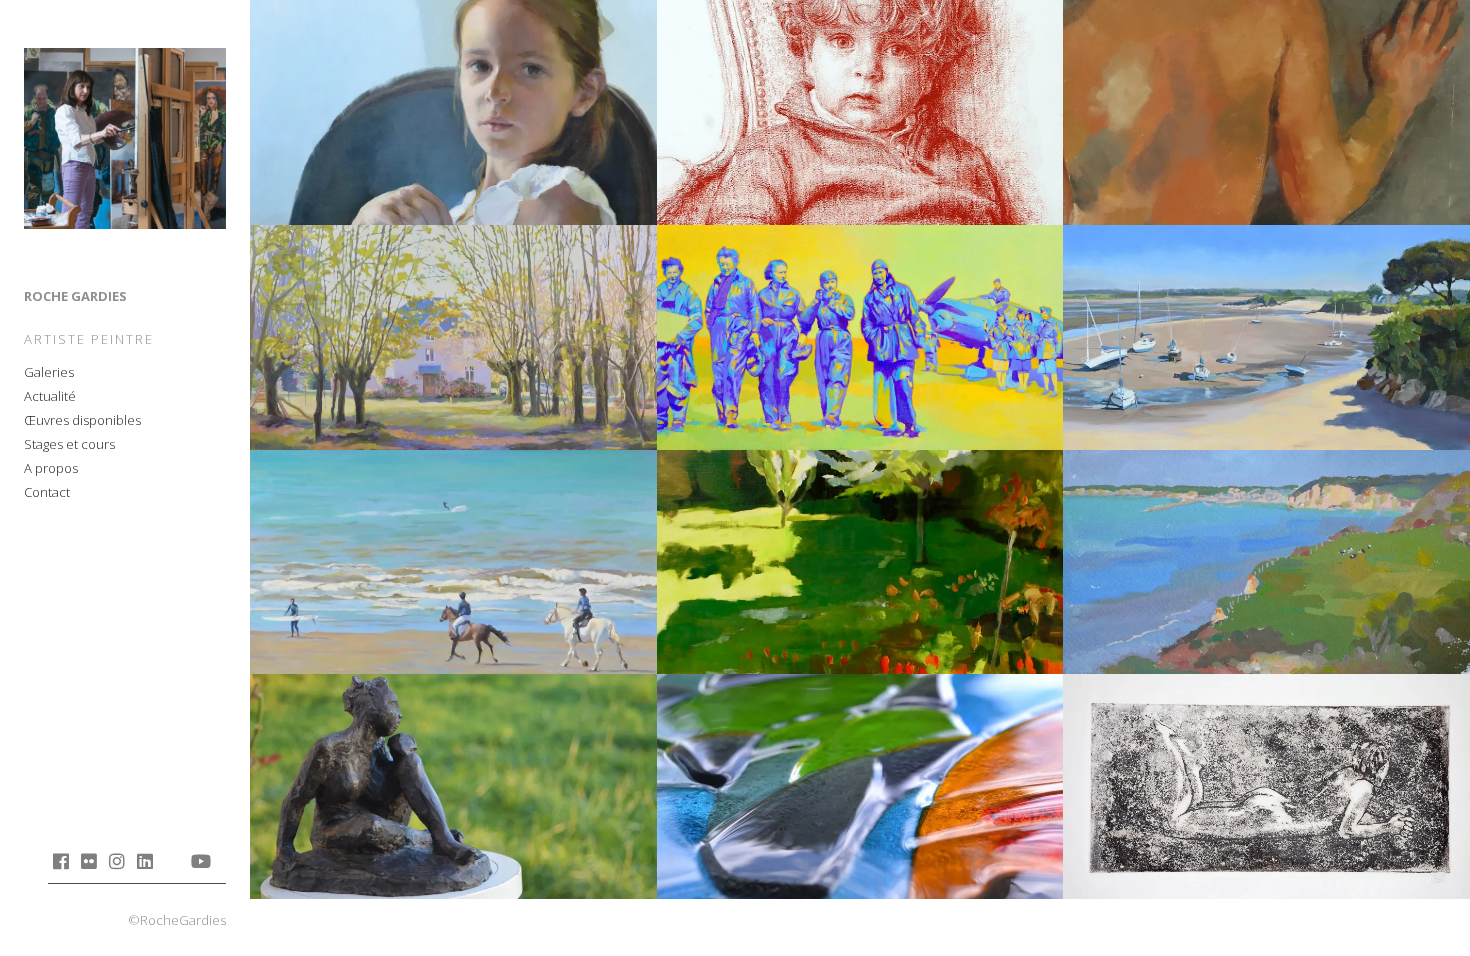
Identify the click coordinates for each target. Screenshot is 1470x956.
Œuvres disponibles (82, 420)
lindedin (144, 861)
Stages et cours (69, 444)
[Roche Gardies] (125, 142)
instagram (116, 861)
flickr (88, 861)
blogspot (172, 861)
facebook (60, 861)
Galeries (49, 372)
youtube (200, 861)
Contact (47, 492)
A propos (51, 468)
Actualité (50, 396)
